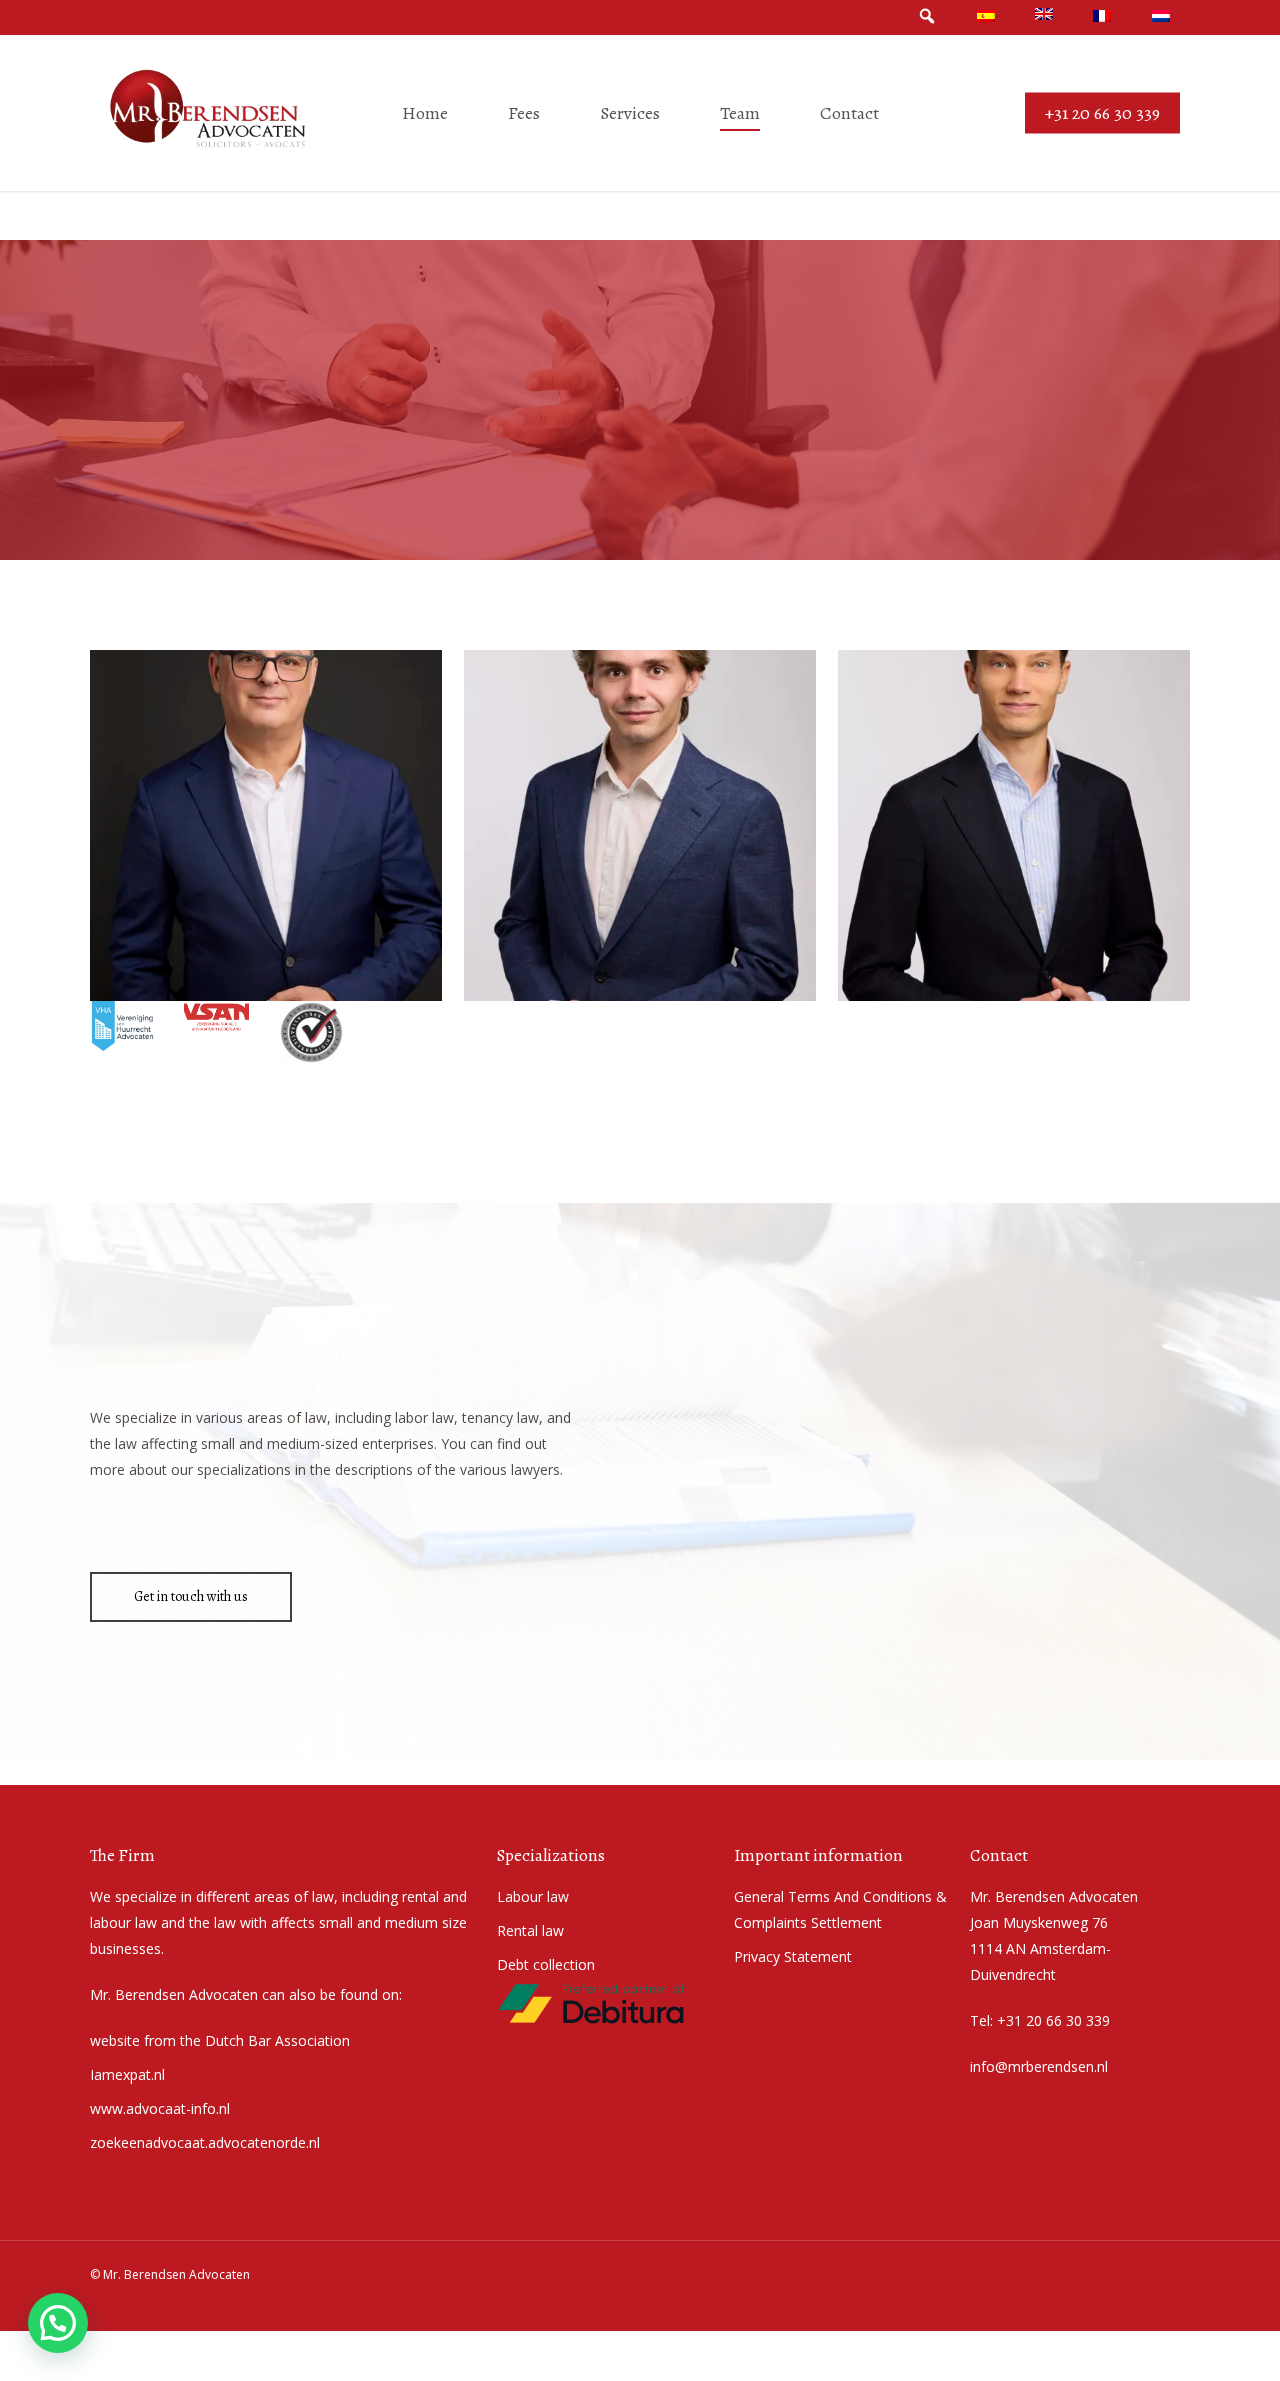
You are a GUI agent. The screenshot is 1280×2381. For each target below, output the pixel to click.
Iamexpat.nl (127, 2074)
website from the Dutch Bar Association (220, 2040)
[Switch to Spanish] (986, 17)
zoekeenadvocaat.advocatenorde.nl (205, 2142)
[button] (265, 825)
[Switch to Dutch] (1161, 17)
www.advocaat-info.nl (160, 2108)
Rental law (530, 1930)
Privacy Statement (793, 1956)
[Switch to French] (1102, 17)
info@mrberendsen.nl (1039, 2066)
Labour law (533, 1896)
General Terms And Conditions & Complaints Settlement (840, 1909)
